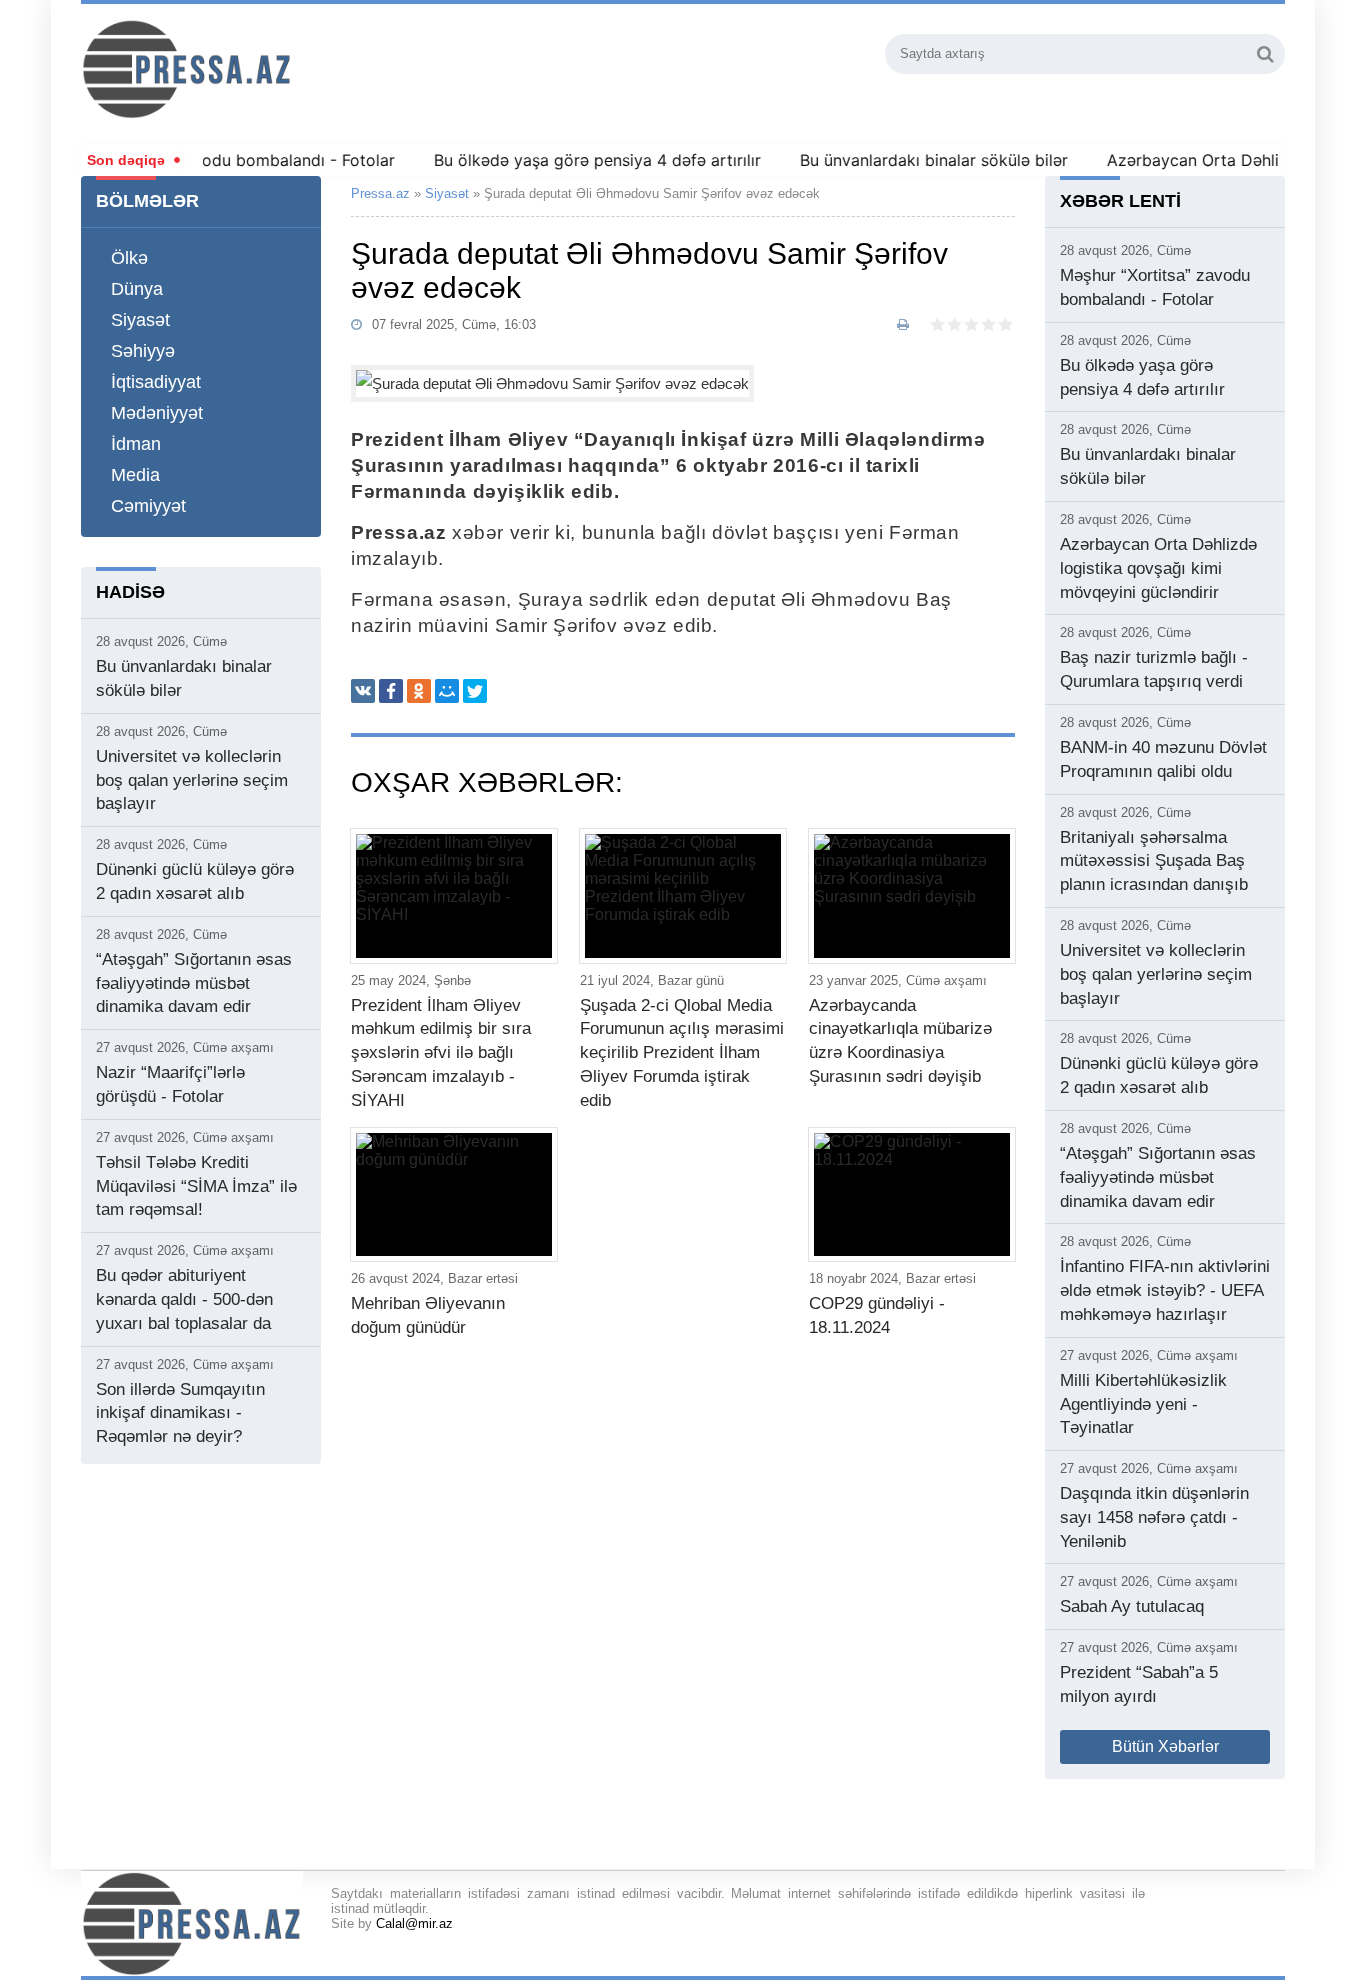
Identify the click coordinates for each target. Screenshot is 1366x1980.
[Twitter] (475, 691)
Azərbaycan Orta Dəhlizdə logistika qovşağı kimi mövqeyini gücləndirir (1158, 568)
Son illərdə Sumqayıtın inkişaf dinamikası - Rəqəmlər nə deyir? (180, 1413)
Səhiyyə (143, 351)
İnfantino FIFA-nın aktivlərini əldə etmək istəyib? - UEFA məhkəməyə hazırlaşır (1165, 1290)
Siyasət (140, 320)
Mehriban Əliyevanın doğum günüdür (428, 1315)
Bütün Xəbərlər (1165, 1746)
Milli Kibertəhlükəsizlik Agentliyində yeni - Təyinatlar (1143, 1404)
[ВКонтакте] (363, 691)
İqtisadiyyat (156, 382)
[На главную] (294, 69)
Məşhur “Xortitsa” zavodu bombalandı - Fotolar (1155, 287)
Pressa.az (380, 193)
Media (135, 475)
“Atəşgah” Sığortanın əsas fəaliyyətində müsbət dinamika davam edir (194, 983)
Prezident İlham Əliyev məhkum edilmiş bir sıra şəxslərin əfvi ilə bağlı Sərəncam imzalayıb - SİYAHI (441, 1053)
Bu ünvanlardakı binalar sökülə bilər (906, 160)
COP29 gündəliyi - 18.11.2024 (877, 1315)
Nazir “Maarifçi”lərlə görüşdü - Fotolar (170, 1084)
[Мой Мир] (447, 691)
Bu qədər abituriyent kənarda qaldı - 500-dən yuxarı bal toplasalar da (184, 1299)
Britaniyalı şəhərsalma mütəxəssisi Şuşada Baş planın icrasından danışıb (1154, 861)
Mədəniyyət (157, 413)
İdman (136, 444)
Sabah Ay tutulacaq (1132, 1606)
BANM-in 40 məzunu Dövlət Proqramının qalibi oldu (1163, 759)
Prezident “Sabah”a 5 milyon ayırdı (1139, 1684)
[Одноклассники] (419, 691)
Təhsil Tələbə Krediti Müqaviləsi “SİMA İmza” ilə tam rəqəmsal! (196, 1186)
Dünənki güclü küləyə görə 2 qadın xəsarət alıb (195, 881)
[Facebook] (391, 691)
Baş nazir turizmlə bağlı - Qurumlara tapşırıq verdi (1154, 669)
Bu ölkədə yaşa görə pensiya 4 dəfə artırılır (569, 160)
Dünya (137, 289)
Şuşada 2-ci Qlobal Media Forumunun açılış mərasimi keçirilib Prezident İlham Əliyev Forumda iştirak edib (682, 1053)
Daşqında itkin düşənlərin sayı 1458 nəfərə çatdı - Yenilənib (1154, 1517)
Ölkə (129, 258)
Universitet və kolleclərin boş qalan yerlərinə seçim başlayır (192, 780)
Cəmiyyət (148, 506)
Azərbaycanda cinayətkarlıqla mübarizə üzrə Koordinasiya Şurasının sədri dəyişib (900, 1041)
